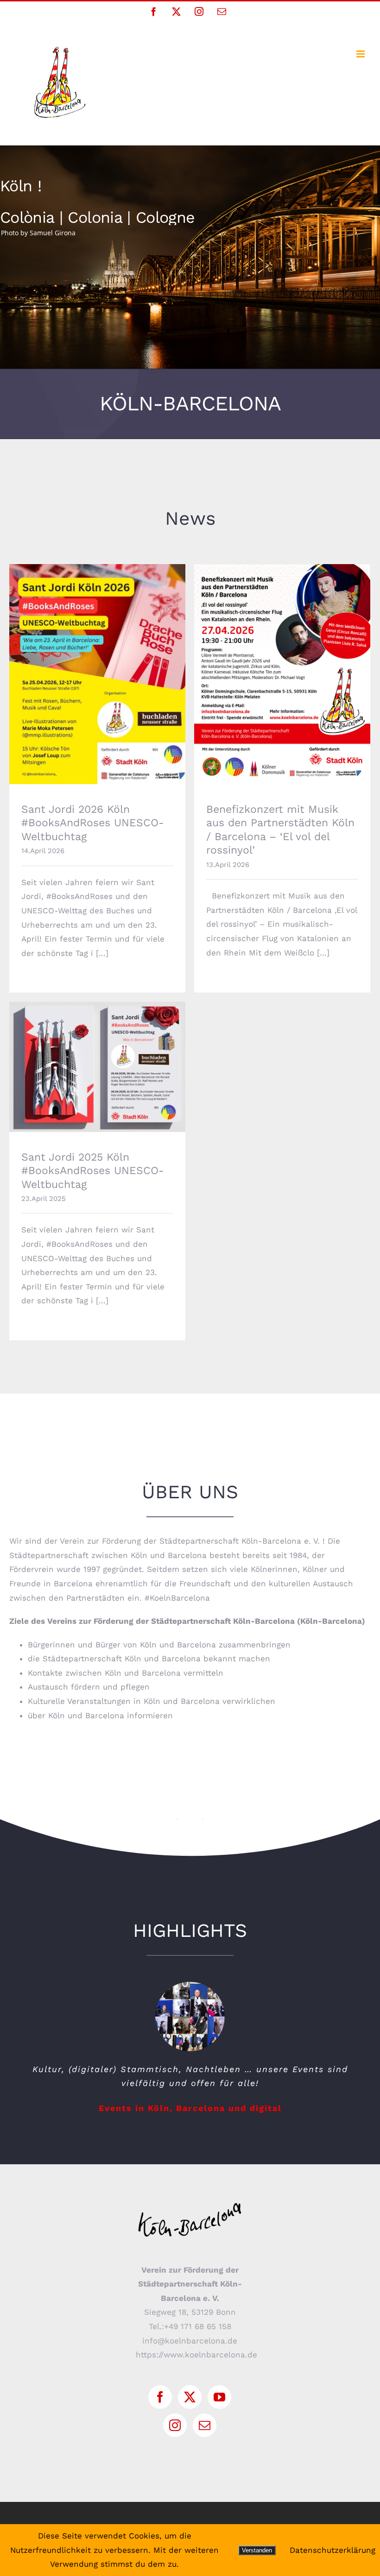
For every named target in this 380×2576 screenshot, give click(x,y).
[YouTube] (219, 2397)
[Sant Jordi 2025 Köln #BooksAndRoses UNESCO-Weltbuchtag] (97, 1067)
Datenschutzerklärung (332, 2550)
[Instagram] (175, 2425)
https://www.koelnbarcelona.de (196, 2355)
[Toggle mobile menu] (361, 54)
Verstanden (257, 2550)
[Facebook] (160, 2397)
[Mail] (205, 2425)
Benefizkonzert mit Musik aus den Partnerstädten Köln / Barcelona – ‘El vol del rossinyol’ (282, 656)
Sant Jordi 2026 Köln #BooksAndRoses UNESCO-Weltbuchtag (98, 661)
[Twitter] (190, 2397)
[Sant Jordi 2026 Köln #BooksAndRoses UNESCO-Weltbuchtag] (97, 674)
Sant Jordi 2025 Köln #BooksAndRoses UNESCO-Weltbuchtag (98, 1054)
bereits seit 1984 (275, 1555)
